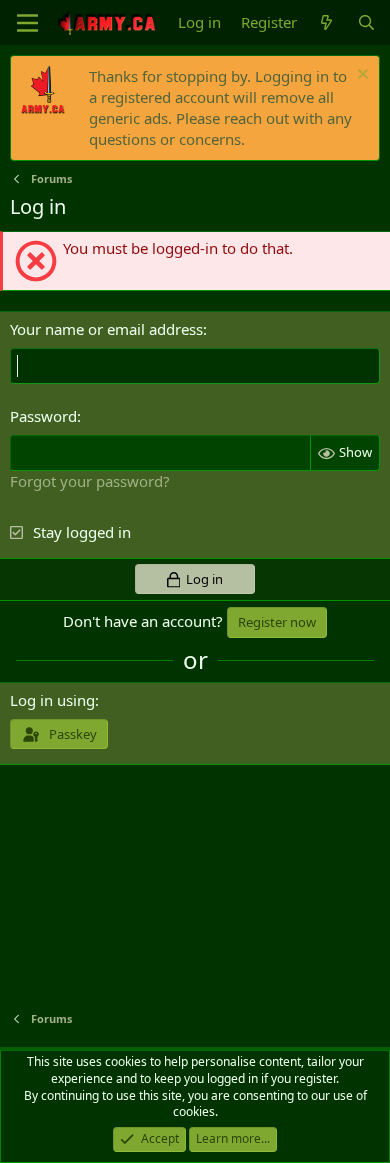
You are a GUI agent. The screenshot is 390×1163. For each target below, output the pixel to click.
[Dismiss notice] (360, 76)
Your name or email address (106, 329)
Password (43, 416)
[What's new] (326, 22)
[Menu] (27, 23)
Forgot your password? (90, 481)
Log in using (52, 700)
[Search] (366, 22)
